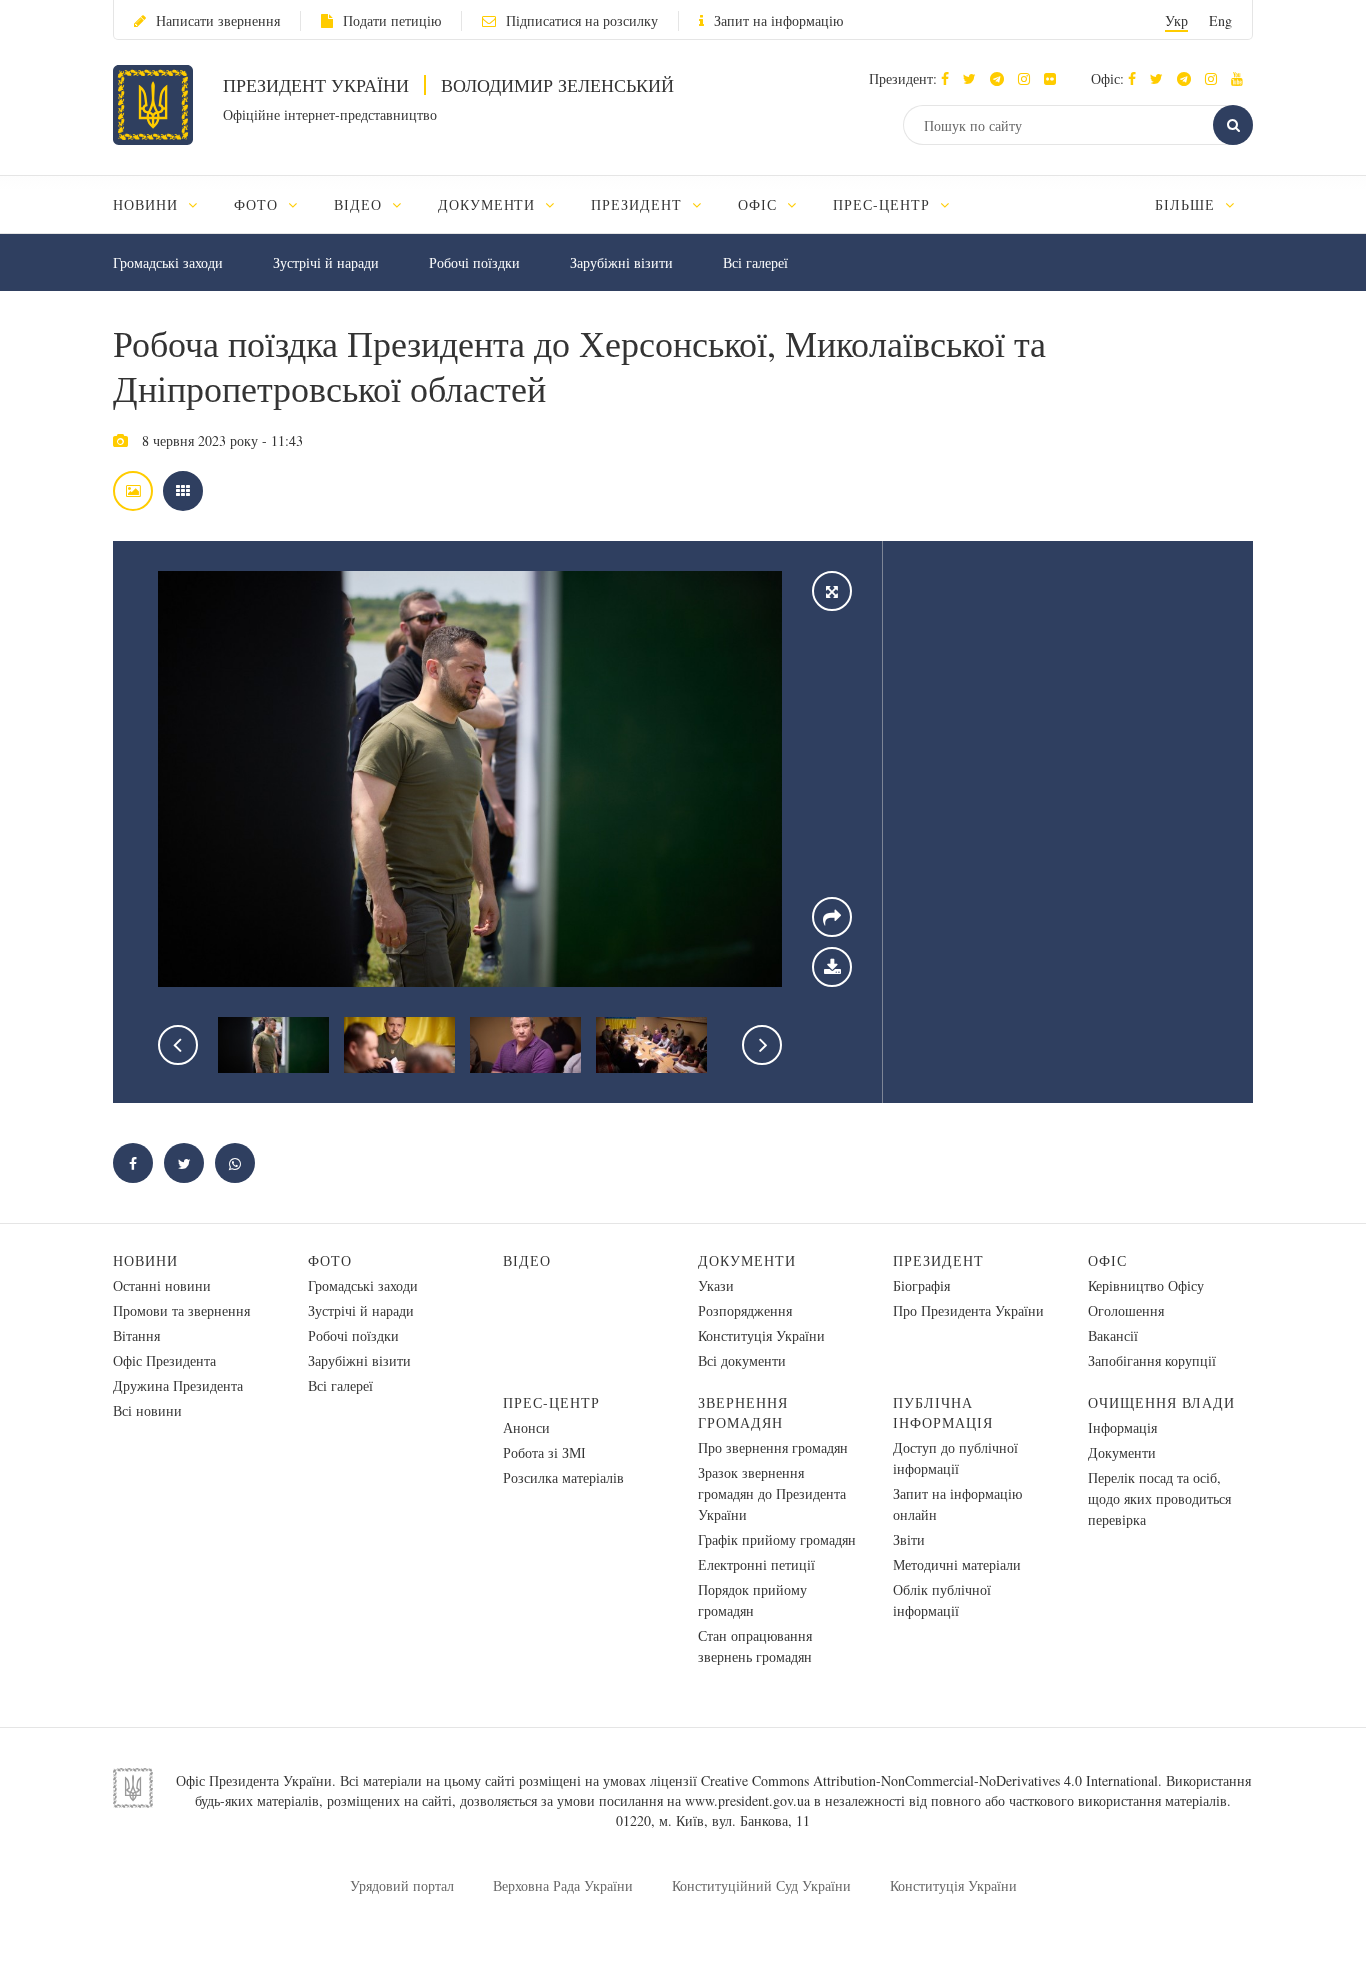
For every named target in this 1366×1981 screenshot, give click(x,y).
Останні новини (162, 1285)
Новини (145, 1260)
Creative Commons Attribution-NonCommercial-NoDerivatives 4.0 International (929, 1780)
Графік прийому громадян (777, 1539)
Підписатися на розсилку (582, 20)
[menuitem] (164, 204)
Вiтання (136, 1335)
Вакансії (1113, 1335)
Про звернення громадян (773, 1447)
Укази (716, 1285)
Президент (938, 1260)
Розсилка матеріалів (563, 1477)
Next (762, 1045)
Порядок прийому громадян (752, 1600)
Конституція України (761, 1335)
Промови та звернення (181, 1310)
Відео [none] (360, 204)
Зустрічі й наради (326, 262)
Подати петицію (392, 20)
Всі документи (742, 1360)
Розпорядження (745, 1310)
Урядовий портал (402, 1885)
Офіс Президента (164, 1360)
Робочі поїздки (474, 262)
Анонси (526, 1427)
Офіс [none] (760, 204)
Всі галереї (755, 262)
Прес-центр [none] (884, 204)
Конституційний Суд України (761, 1885)
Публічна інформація (943, 1412)
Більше (1187, 204)
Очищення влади (1161, 1402)
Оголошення (1126, 1310)
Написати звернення (218, 20)
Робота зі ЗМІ (544, 1452)
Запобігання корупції (1152, 1360)
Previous (178, 1045)
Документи (747, 1260)
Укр (1176, 20)
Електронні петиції (756, 1564)
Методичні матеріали (957, 1564)
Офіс (1107, 1260)
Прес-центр (551, 1402)
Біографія (921, 1285)
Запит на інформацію (778, 20)
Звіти (909, 1539)
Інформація (1122, 1427)
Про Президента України (968, 1310)
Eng (1220, 20)
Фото (330, 1260)
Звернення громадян (743, 1412)
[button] (974, 78)
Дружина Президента (178, 1385)
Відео (527, 1260)
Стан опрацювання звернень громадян (755, 1646)
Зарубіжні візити (621, 262)
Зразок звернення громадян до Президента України (772, 1493)
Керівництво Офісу (1146, 1285)
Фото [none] (258, 204)
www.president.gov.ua (747, 1800)
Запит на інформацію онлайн (957, 1504)
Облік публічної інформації (942, 1600)
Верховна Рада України (563, 1885)
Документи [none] (489, 204)
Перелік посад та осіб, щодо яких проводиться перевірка (1159, 1498)
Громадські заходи (168, 262)
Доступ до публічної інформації (955, 1458)
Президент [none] (639, 204)
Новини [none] (148, 204)
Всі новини (147, 1410)
